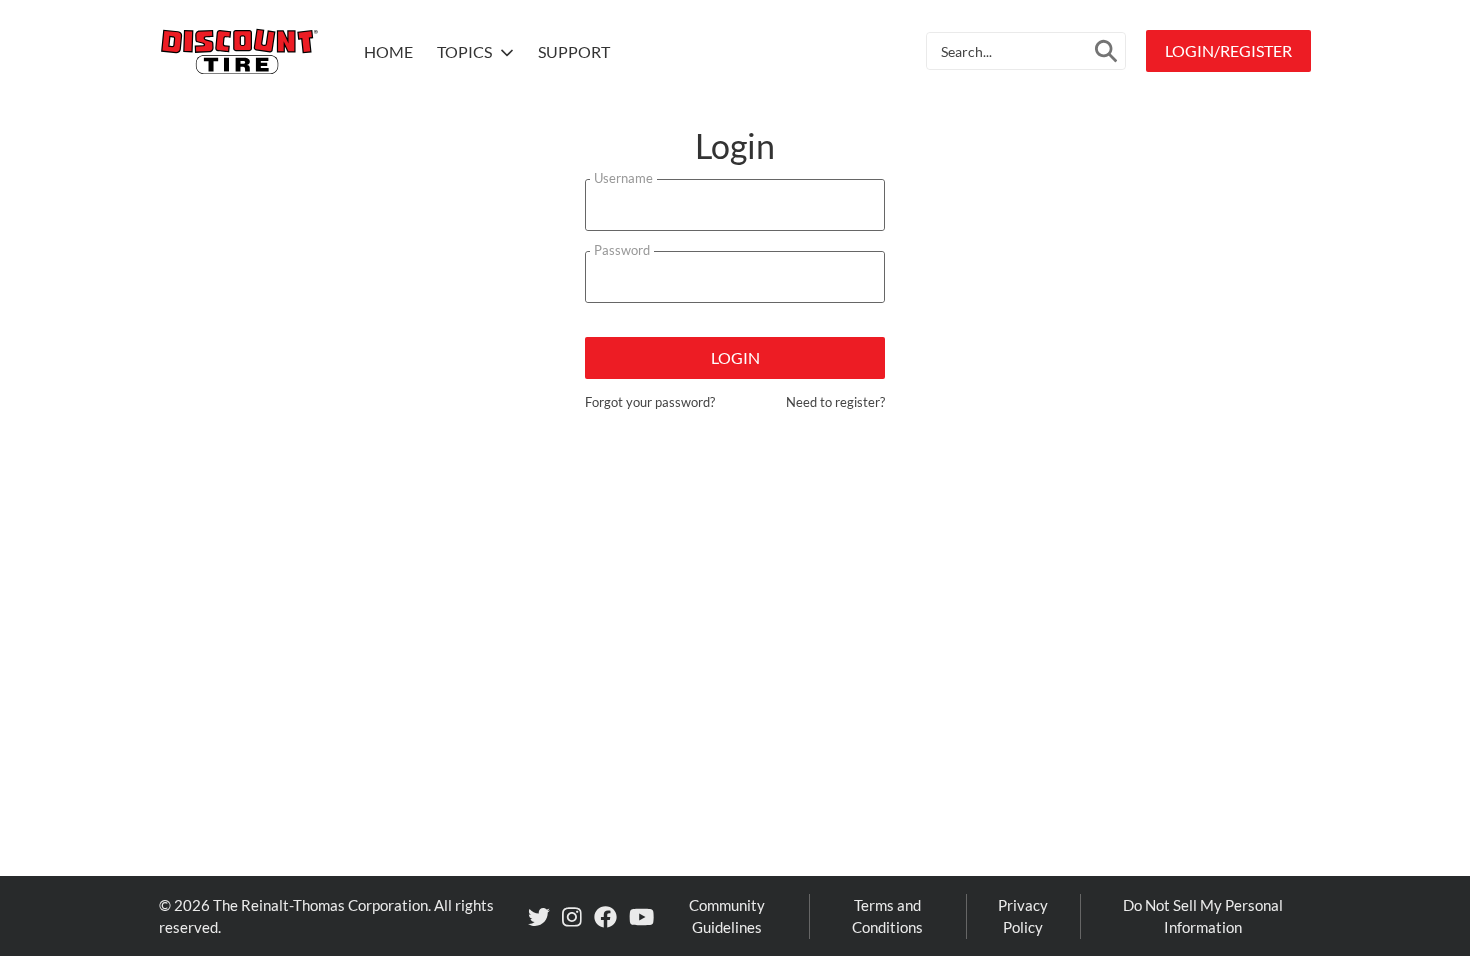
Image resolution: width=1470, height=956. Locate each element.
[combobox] (1026, 51)
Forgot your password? (650, 402)
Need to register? (835, 402)
